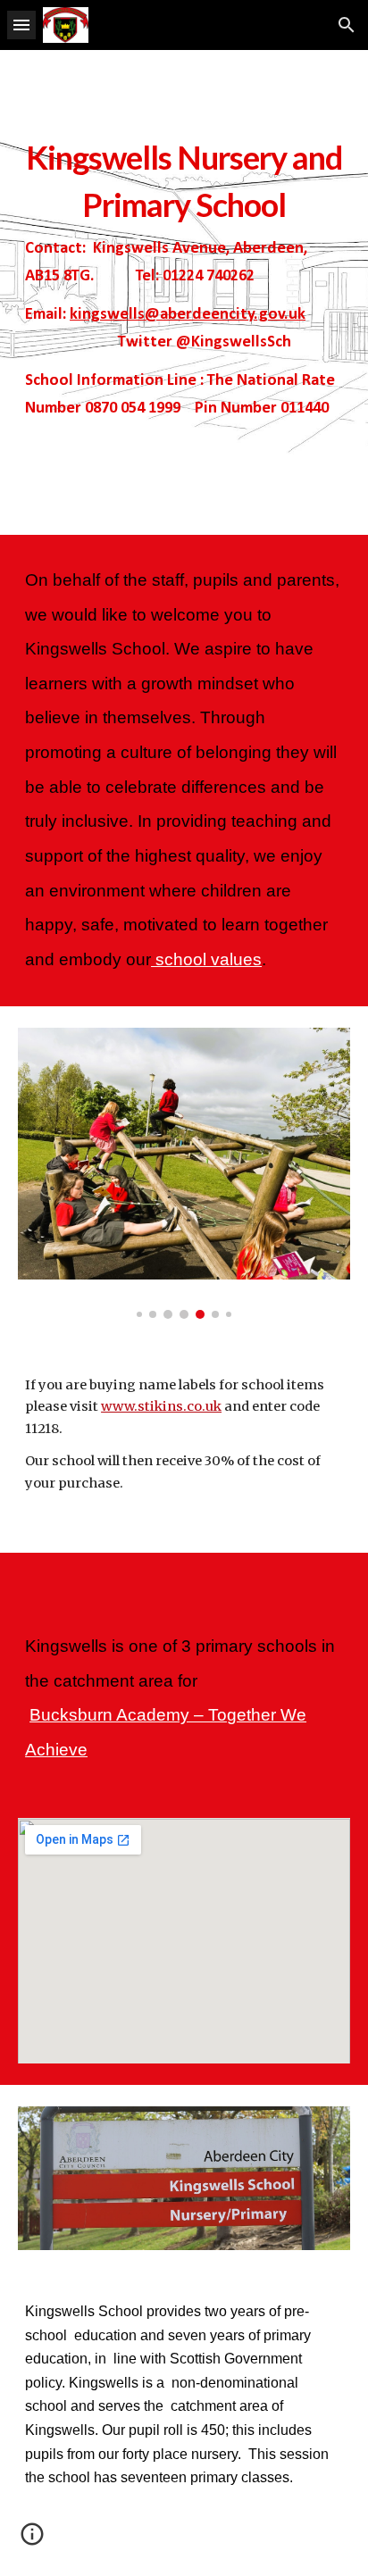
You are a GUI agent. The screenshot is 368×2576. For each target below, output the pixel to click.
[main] (184, 292)
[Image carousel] (184, 1173)
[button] (21, 25)
